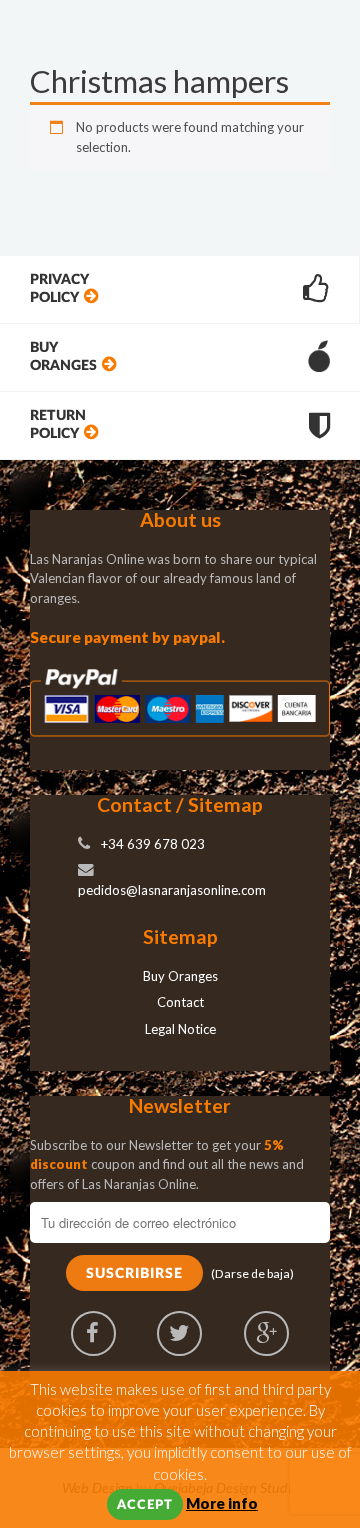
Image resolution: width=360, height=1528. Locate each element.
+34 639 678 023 (153, 844)
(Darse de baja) (252, 1273)
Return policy (58, 424)
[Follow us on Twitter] (179, 1333)
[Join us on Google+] (266, 1333)
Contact (180, 1002)
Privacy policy (59, 288)
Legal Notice (180, 1029)
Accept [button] (145, 1505)
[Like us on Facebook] (93, 1333)
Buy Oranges (63, 356)
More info (222, 1503)
